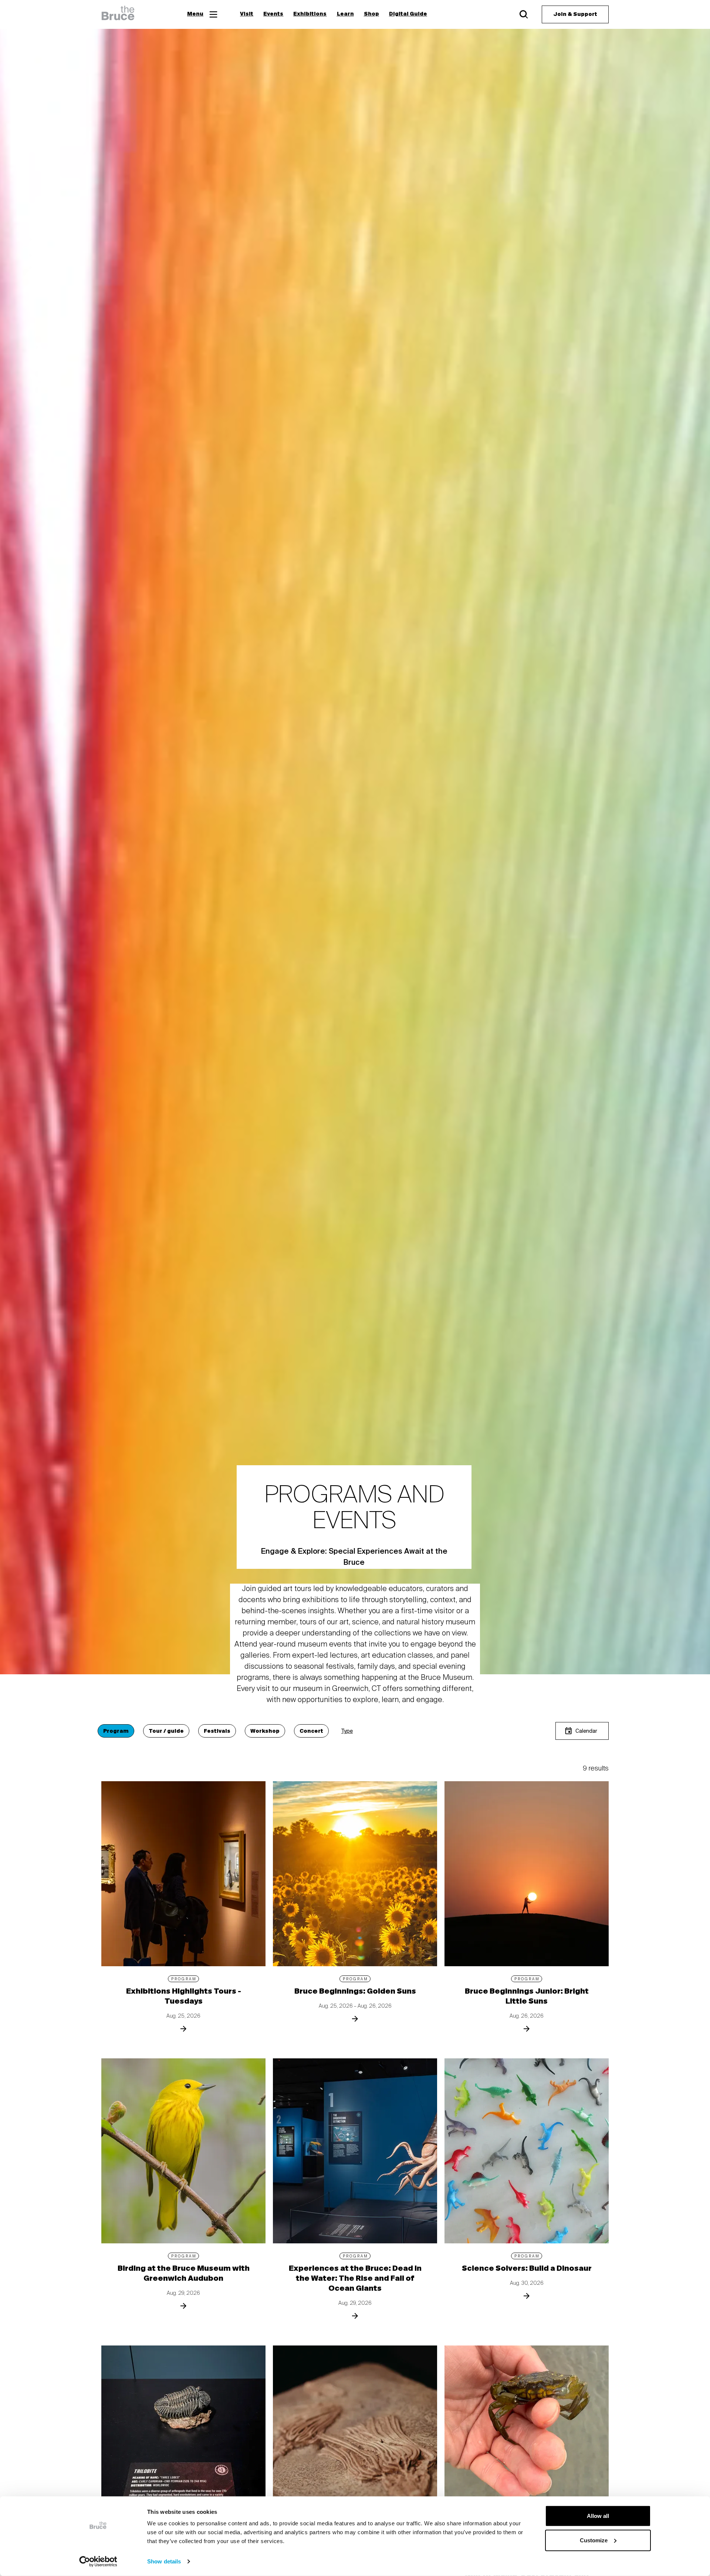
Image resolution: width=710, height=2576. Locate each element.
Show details (164, 2561)
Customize (594, 2540)
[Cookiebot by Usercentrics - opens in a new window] (98, 2562)
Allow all (598, 2516)
